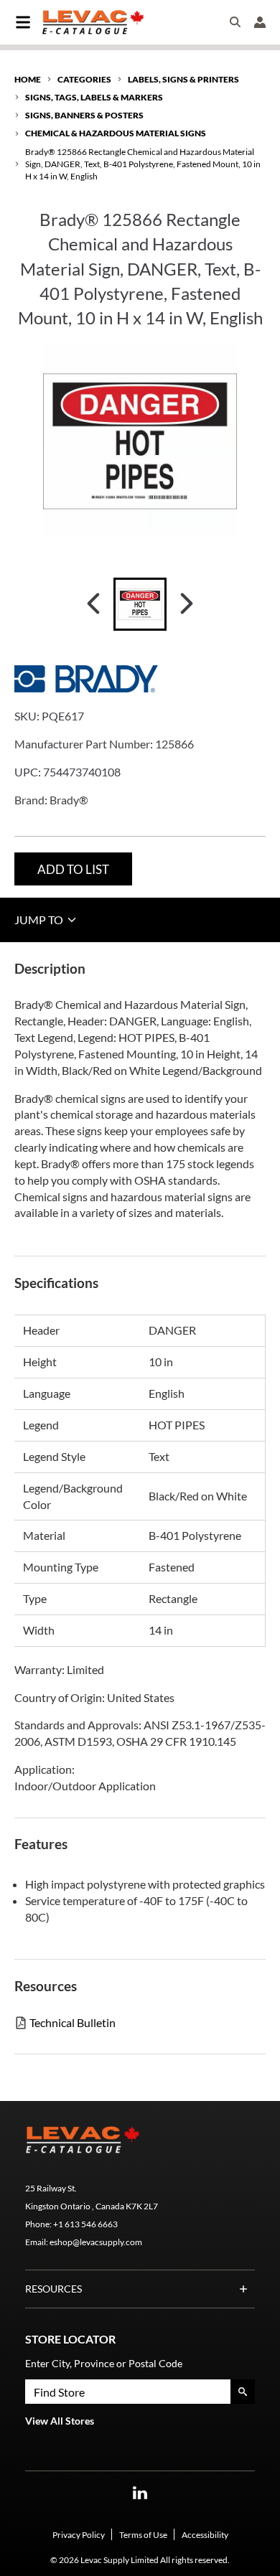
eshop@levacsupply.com (96, 2242)
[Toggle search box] (235, 22)
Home (28, 79)
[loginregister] (260, 22)
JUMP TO (40, 920)
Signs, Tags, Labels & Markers (94, 97)
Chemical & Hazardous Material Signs (116, 133)
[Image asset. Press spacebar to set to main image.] (140, 604)
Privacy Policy (79, 2535)
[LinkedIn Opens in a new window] (140, 2493)
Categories (84, 79)
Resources (53, 2289)
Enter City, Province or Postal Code (104, 2363)
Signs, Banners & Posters (84, 115)
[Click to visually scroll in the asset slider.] (93, 604)
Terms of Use (143, 2535)
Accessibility (205, 2535)
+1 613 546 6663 (85, 2224)
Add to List (73, 869)
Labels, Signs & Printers (183, 79)
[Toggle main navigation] (23, 22)
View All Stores (60, 2421)
